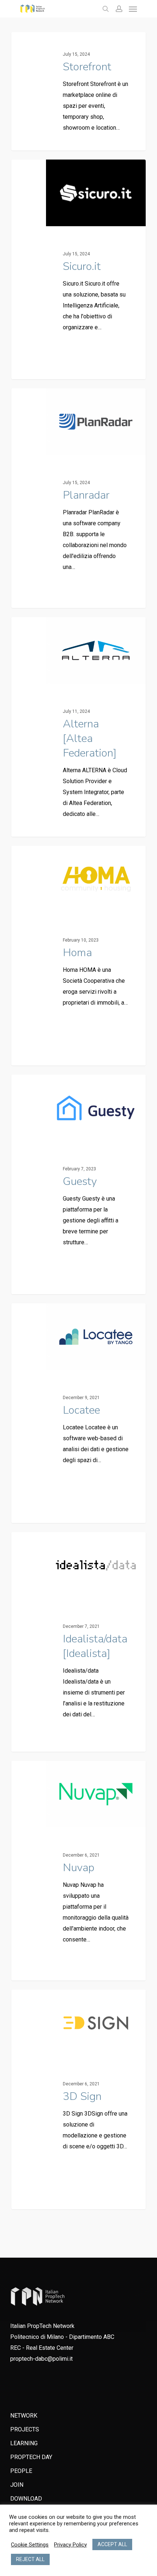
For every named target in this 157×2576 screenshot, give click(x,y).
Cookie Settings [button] (30, 2545)
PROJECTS (25, 2429)
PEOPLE (21, 2471)
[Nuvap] (78, 1871)
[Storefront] (78, 91)
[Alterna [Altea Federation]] (78, 727)
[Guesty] (78, 1184)
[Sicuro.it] (78, 269)
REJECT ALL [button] (30, 2559)
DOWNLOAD (26, 2499)
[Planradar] (78, 498)
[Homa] (78, 956)
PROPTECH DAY (31, 2457)
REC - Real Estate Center (42, 2348)
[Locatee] (78, 1413)
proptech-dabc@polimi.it (41, 2359)
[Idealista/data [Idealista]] (78, 1642)
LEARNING (24, 2443)
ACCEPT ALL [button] (112, 2544)
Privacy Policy (70, 2545)
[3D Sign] (78, 2099)
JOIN (17, 2485)
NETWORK (24, 2416)
